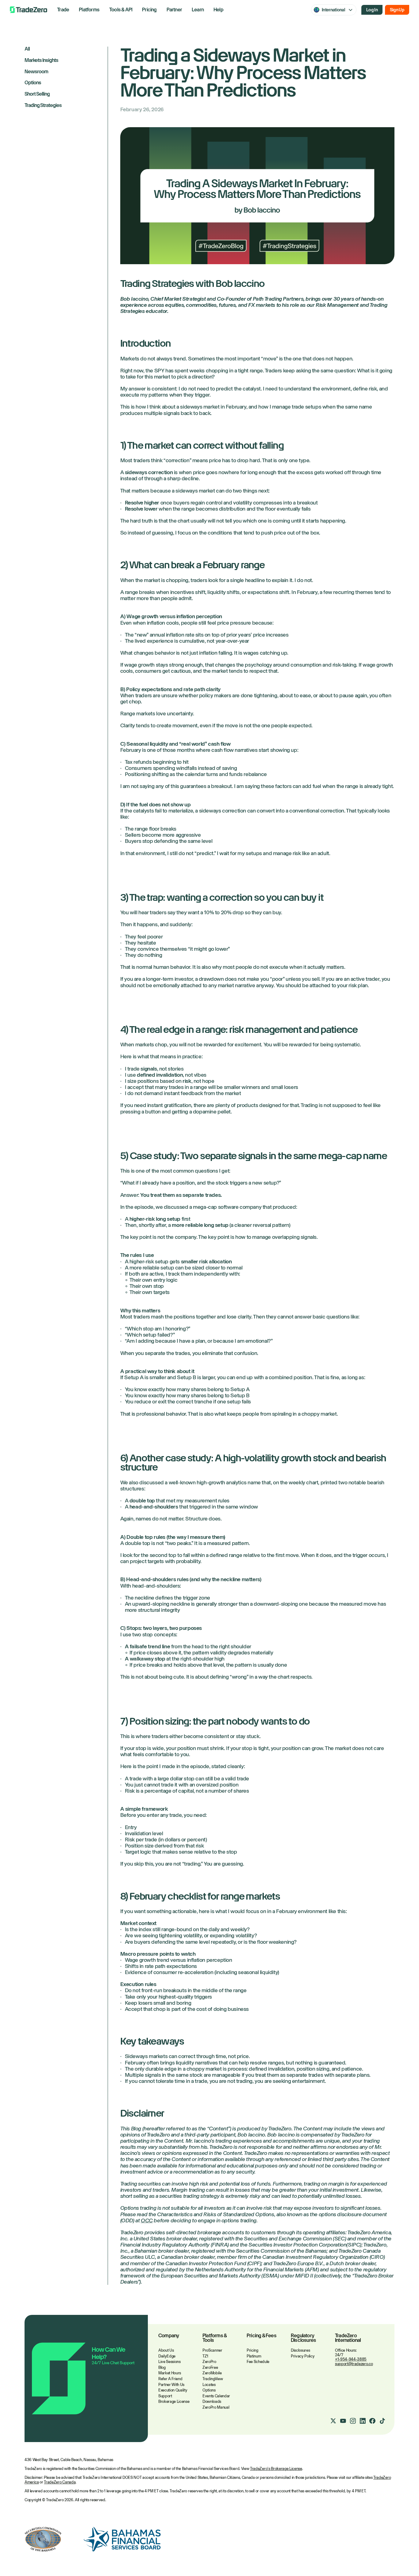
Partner (174, 10)
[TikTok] (382, 2421)
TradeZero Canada (60, 2482)
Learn (198, 10)
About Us (166, 2350)
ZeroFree (210, 2367)
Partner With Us (171, 2385)
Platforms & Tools (215, 2338)
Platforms (89, 10)
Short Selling (37, 94)
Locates (209, 2385)
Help (218, 10)
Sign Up (397, 10)
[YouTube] (343, 2421)
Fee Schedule (258, 2362)
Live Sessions (169, 2362)
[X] (333, 2421)
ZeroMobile (212, 2373)
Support (165, 2396)
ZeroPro (209, 2362)
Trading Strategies (43, 106)
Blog (162, 2367)
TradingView (213, 2379)
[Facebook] (372, 2421)
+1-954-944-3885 (351, 2359)
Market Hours (170, 2373)
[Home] (29, 10)
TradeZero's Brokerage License (276, 2469)
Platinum (254, 2356)
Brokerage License (174, 2401)
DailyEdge (167, 2356)
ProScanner (212, 2350)
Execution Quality (173, 2390)
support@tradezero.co (354, 2364)
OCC (147, 2220)
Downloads (212, 2401)
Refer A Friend (170, 2379)
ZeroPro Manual (216, 2407)
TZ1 (205, 2356)
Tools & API (121, 10)
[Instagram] (353, 2421)
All (27, 49)
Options (33, 83)
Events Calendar (216, 2396)
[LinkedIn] (363, 2421)
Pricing (149, 10)
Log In (372, 10)
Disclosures (300, 2350)
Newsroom (36, 72)
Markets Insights (41, 61)
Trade (63, 10)
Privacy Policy (303, 2356)
